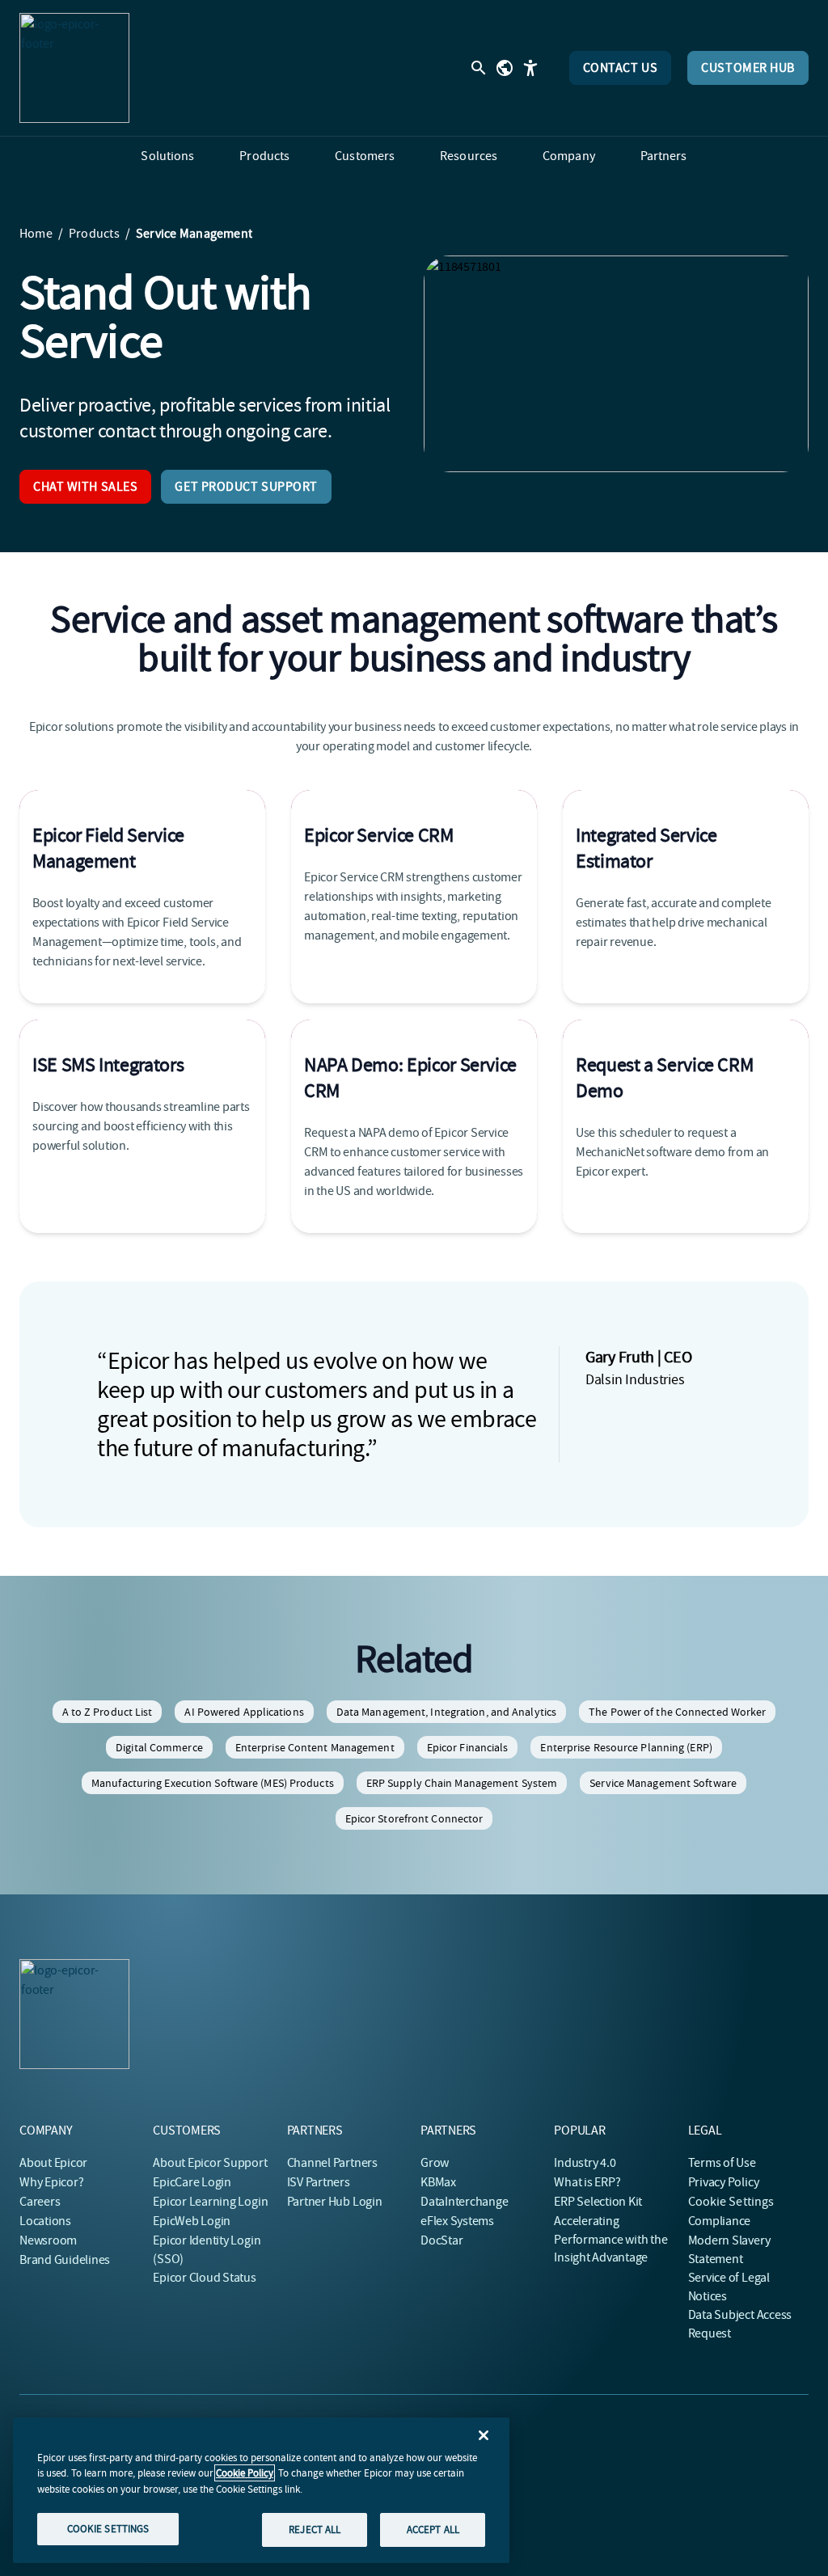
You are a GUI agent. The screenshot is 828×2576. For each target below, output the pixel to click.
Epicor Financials (468, 1747)
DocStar (441, 2240)
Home (36, 234)
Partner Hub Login (335, 2202)
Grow (435, 2163)
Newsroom (48, 2240)
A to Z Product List (108, 1712)
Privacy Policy (724, 2182)
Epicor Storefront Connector (414, 1818)
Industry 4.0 (585, 2163)
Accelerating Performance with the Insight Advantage (610, 2239)
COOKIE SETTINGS (108, 2529)
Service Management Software (663, 1783)
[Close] (484, 2435)
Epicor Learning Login (210, 2202)
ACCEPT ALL (433, 2530)
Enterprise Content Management (315, 1747)
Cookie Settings (731, 2202)
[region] (261, 2490)
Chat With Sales (85, 487)
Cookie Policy (245, 2473)
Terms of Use (722, 2163)
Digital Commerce (159, 1747)
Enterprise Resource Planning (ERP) (626, 1747)
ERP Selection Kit (598, 2202)
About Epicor (53, 2163)
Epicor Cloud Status (204, 2278)
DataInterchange (464, 2202)
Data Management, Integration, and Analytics (446, 1712)
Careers (40, 2202)
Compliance (720, 2221)
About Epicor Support (210, 2163)
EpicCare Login (192, 2182)
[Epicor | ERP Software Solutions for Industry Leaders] (74, 68)
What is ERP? (587, 2182)
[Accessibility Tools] (530, 68)
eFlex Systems (457, 2221)
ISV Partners (319, 2182)
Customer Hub (748, 68)
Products (94, 234)
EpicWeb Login (192, 2221)
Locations (45, 2221)
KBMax (438, 2182)
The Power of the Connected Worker (677, 1712)
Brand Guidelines (65, 2260)
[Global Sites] (505, 68)
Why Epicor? (51, 2182)
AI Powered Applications (244, 1712)
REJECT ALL (315, 2530)
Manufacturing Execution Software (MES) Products (213, 1783)
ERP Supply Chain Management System (462, 1783)
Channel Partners (332, 2163)
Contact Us (621, 68)
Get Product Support (246, 487)
